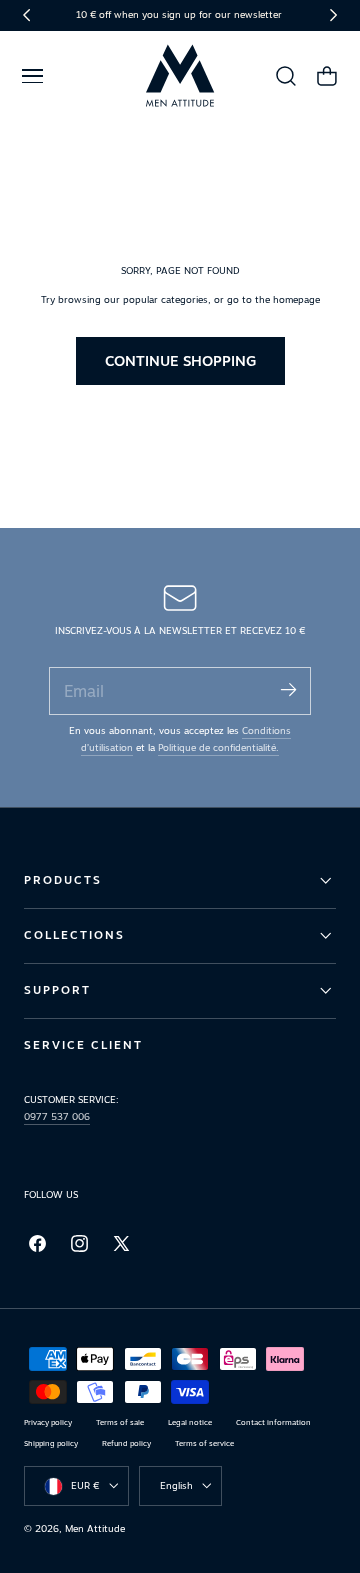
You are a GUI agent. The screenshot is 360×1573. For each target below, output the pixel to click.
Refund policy (126, 1443)
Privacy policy (48, 1422)
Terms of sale (120, 1422)
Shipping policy (51, 1443)
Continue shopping (180, 360)
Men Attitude (95, 1528)
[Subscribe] (288, 689)
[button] (32, 76)
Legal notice (190, 1422)
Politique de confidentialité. (218, 747)
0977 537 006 (57, 1116)
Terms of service (204, 1443)
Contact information (273, 1422)
